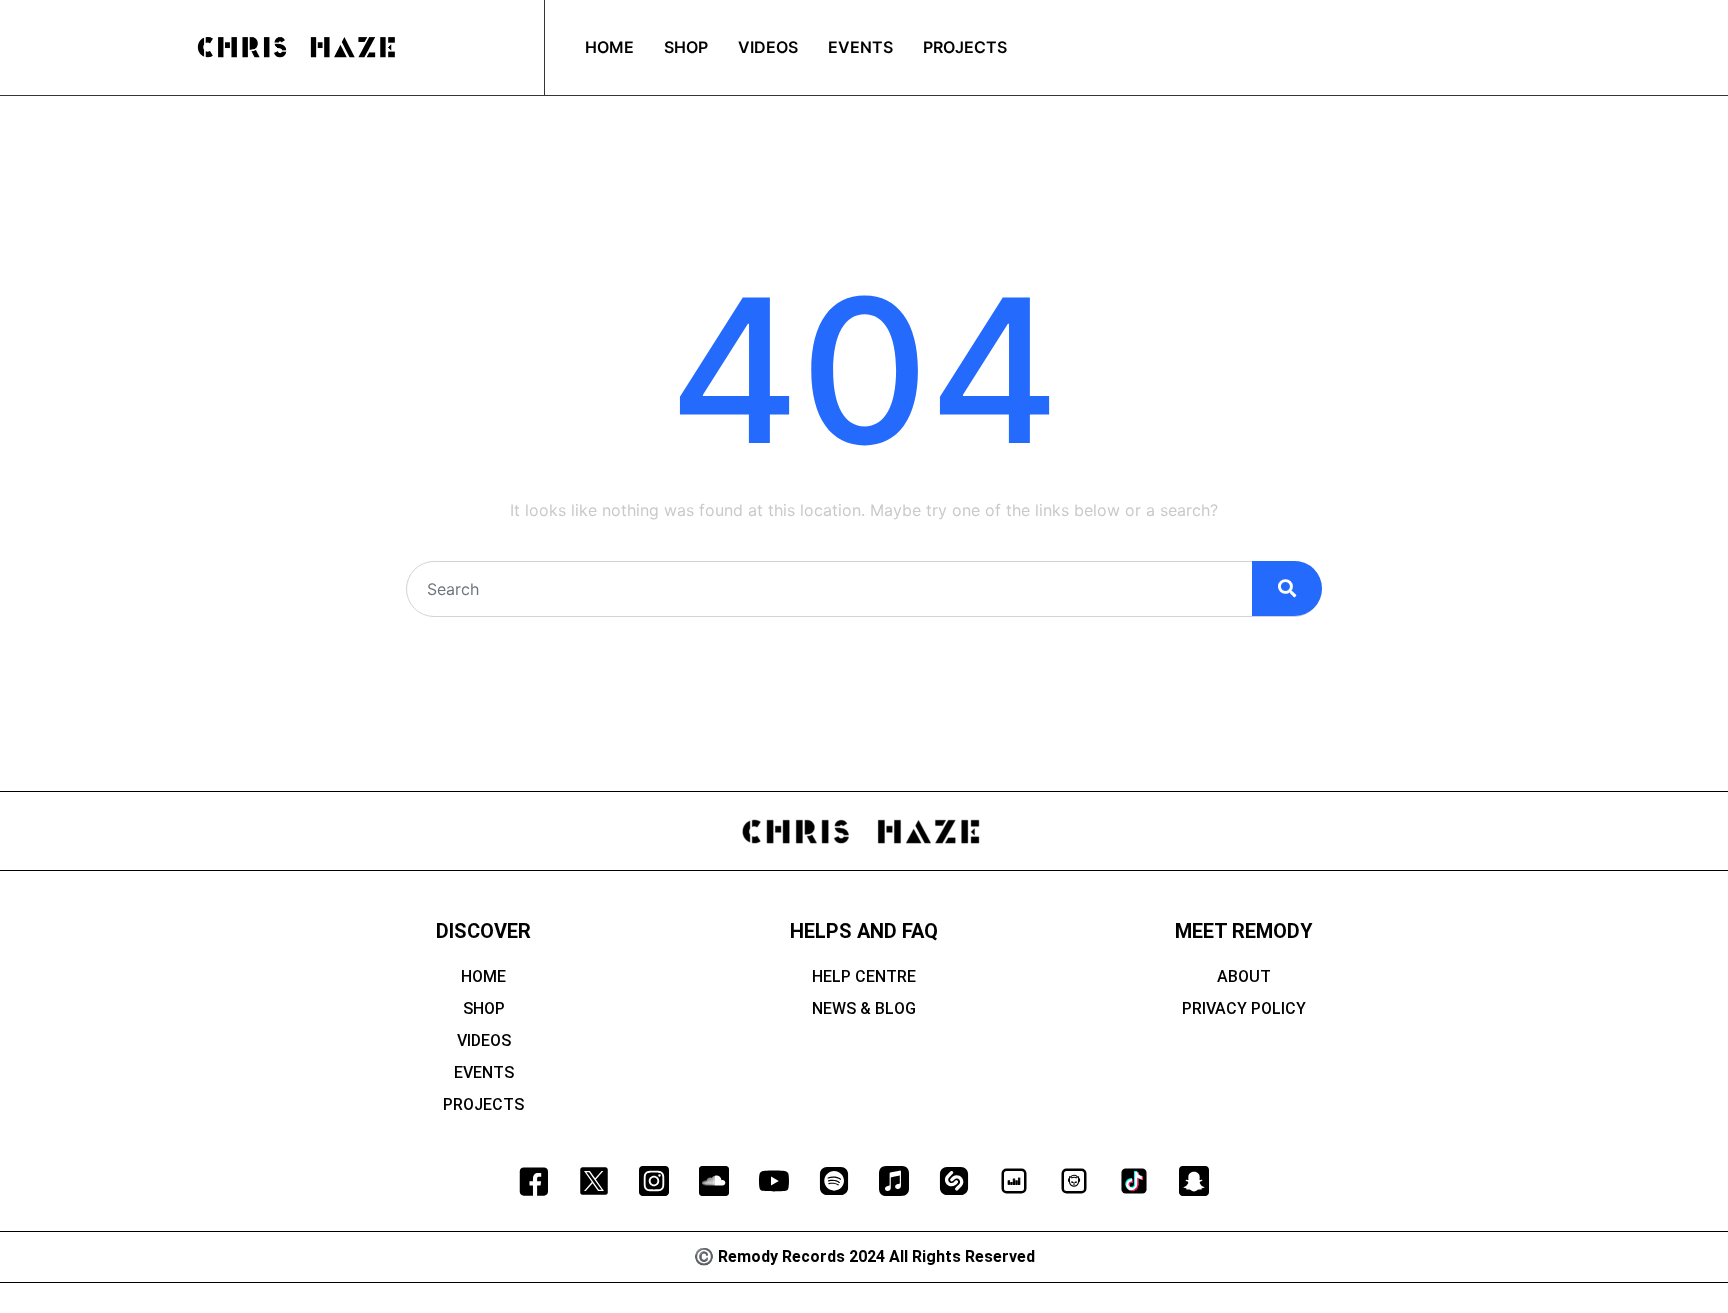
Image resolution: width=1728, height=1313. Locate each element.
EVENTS (860, 47)
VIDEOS (768, 47)
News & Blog (864, 1008)
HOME (609, 47)
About (1244, 976)
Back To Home (864, 659)
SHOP (686, 47)
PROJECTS (965, 47)
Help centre (864, 976)
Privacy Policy (1244, 1008)
